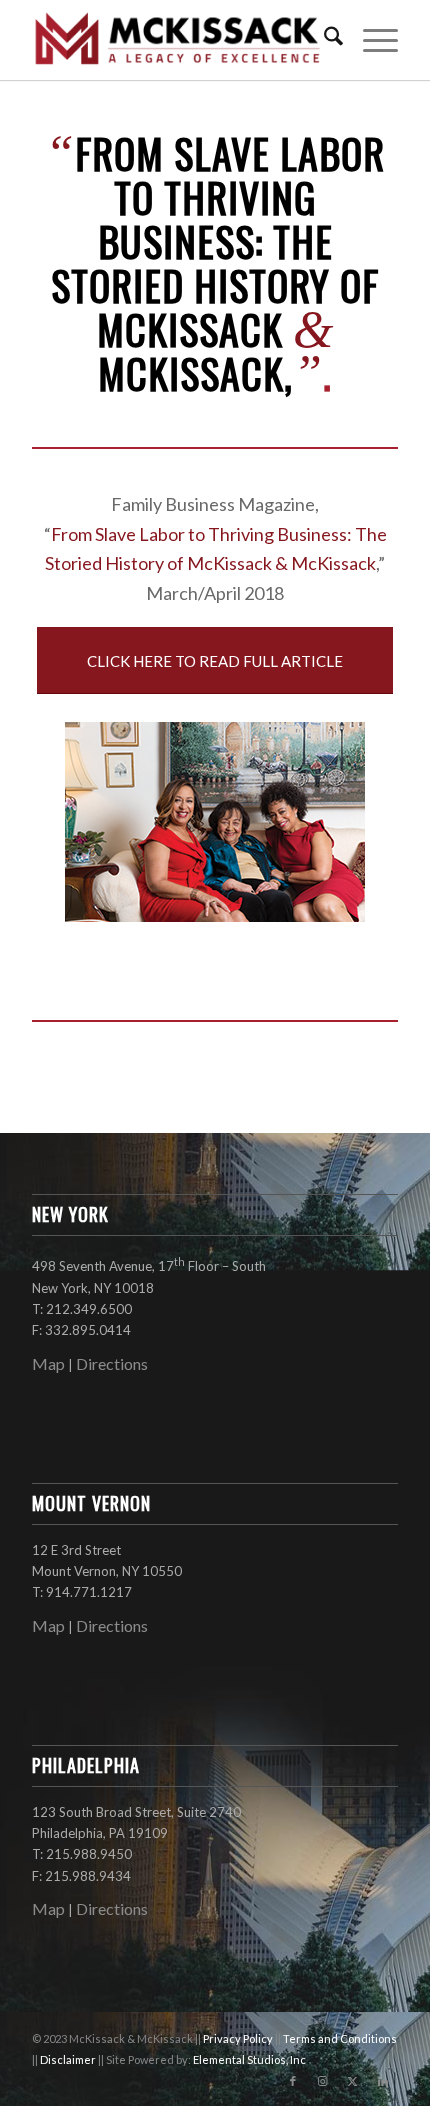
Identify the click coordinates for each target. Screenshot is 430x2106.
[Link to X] (353, 2081)
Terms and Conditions (340, 2038)
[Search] (323, 40)
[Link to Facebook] (293, 2081)
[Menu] (370, 40)
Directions (112, 1363)
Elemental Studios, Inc (249, 2059)
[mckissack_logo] (178, 40)
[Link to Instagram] (323, 2081)
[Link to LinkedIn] (383, 2081)
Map (48, 1363)
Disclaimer (69, 2059)
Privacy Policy (239, 2038)
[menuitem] (323, 40)
